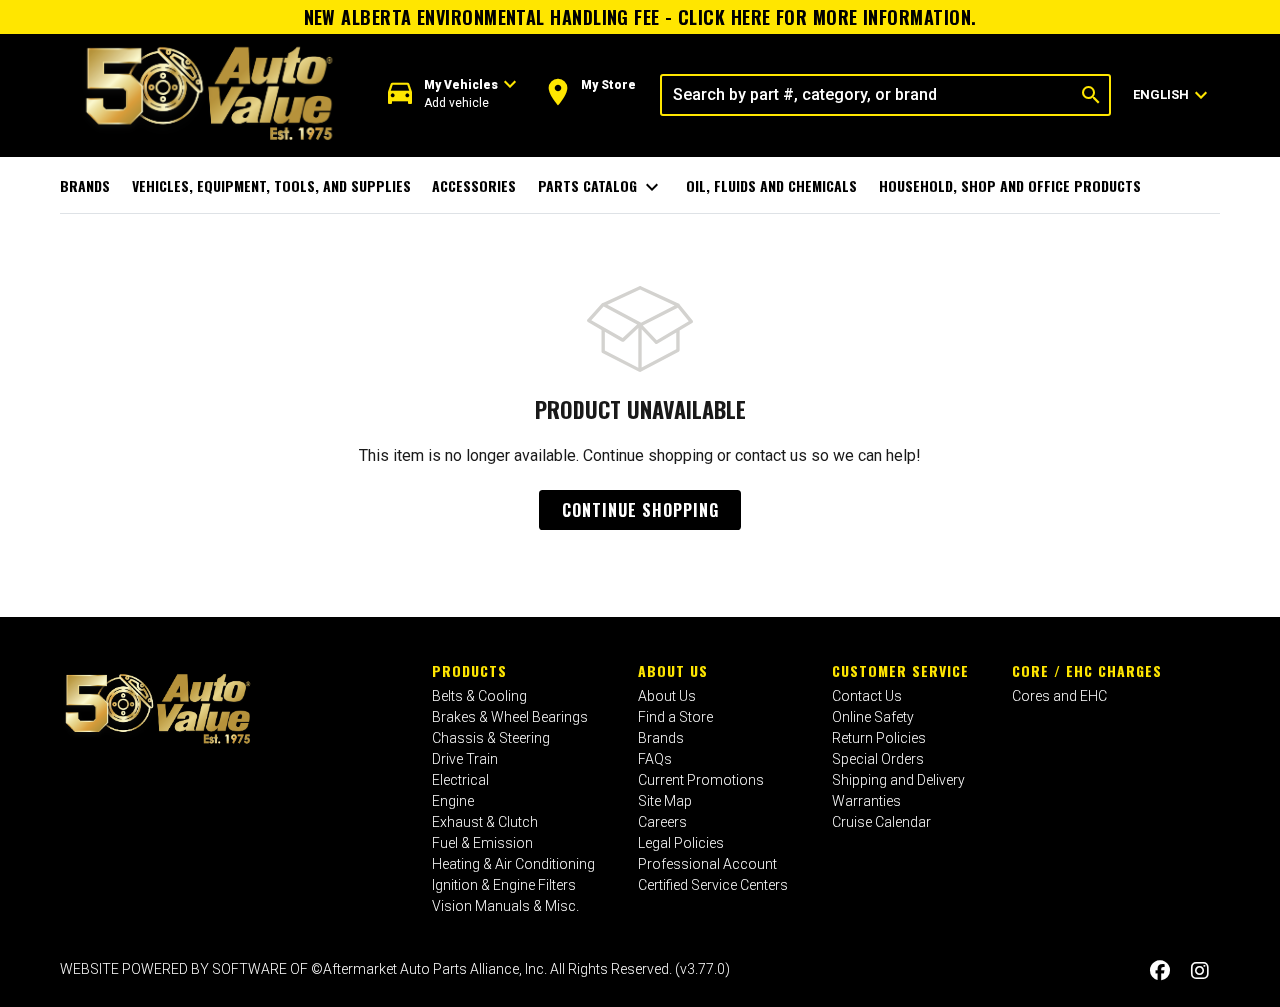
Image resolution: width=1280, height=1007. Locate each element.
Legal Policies (681, 843)
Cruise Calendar (881, 822)
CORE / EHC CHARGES (1087, 670)
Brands (85, 185)
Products (469, 670)
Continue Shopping (640, 510)
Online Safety (873, 717)
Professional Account (707, 864)
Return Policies (879, 738)
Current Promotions (701, 780)
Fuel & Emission (482, 843)
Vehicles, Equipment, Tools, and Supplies (271, 185)
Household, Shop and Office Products (1010, 185)
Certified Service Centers (713, 885)
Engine (453, 801)
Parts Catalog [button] (601, 187)
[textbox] (867, 95)
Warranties (866, 801)
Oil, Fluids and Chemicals (771, 185)
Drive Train (465, 759)
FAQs (655, 759)
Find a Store (675, 717)
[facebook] (1160, 971)
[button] (452, 94)
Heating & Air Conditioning (513, 864)
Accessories (474, 185)
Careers (662, 822)
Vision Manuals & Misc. (505, 906)
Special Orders (878, 759)
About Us (673, 670)
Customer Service (900, 670)
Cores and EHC (1059, 696)
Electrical (460, 780)
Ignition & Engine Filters (504, 885)
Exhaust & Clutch (485, 822)
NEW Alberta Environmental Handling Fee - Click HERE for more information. (640, 17)
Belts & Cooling (479, 696)
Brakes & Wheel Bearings (510, 717)
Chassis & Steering (491, 738)
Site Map (665, 801)
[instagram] (1200, 971)
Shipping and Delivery (898, 780)
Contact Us (867, 696)
